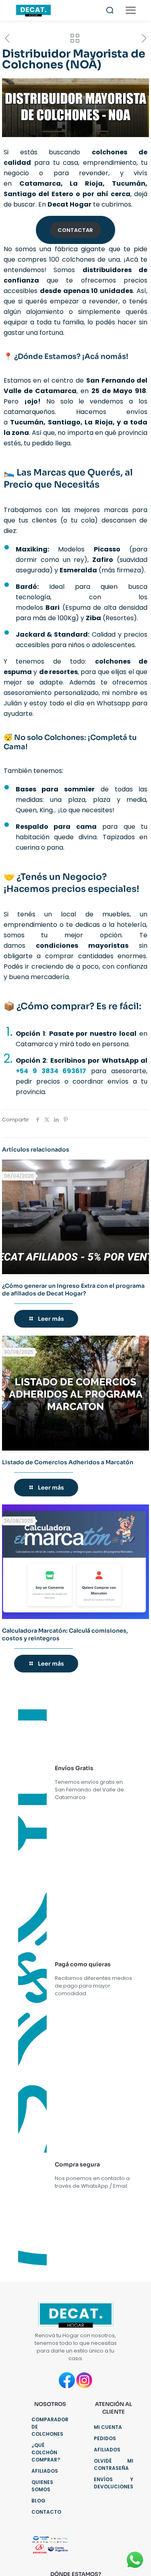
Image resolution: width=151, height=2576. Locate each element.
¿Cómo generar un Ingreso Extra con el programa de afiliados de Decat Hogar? (73, 1290)
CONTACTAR (75, 230)
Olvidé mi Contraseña (114, 2464)
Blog (38, 2501)
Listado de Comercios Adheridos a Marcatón (68, 1462)
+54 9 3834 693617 (51, 1071)
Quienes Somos (42, 2486)
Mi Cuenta (108, 2427)
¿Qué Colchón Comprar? (46, 2452)
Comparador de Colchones (50, 2427)
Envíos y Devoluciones (114, 2483)
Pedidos (105, 2438)
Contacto (46, 2512)
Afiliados (45, 2471)
